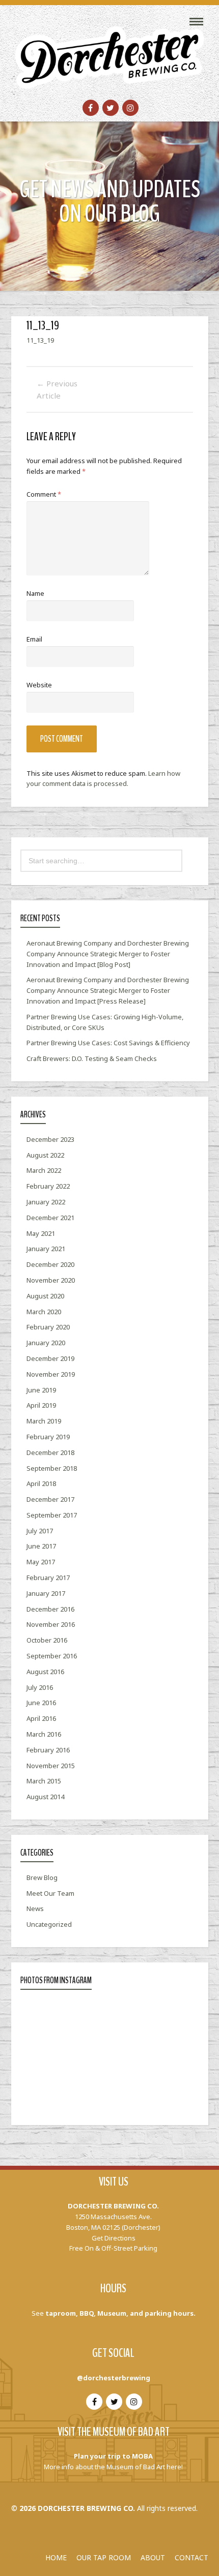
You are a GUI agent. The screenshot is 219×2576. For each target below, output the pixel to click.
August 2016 (45, 1672)
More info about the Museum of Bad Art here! (113, 2467)
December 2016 (50, 1609)
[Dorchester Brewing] (109, 51)
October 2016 (47, 1640)
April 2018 (41, 1483)
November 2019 (51, 1374)
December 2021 (50, 1218)
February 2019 (48, 1437)
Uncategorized (49, 1924)
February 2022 (48, 1186)
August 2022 (45, 1155)
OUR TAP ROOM (104, 2557)
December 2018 (50, 1452)
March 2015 (44, 1781)
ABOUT (153, 2557)
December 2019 (50, 1358)
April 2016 (41, 1718)
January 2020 (46, 1343)
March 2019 (44, 1421)
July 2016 (40, 1687)
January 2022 (46, 1202)
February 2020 (48, 1327)
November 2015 (51, 1766)
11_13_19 (40, 340)
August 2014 (45, 1797)
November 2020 (51, 1280)
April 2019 (41, 1405)
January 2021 (46, 1249)
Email (34, 639)
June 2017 (41, 1546)
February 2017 (48, 1578)
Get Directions (114, 2238)
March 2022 (44, 1170)
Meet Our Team (50, 1893)
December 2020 (50, 1264)
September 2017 (52, 1515)
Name (35, 593)
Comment (44, 494)
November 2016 (51, 1624)
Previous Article (57, 389)
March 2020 (44, 1312)
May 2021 (41, 1233)
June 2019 (41, 1390)
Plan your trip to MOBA (113, 2456)
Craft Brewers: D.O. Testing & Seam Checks (92, 1058)
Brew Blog (42, 1877)
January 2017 (46, 1593)
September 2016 (52, 1656)
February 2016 (48, 1750)
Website (39, 685)
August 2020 (45, 1296)
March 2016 (44, 1734)
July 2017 (40, 1531)
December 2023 (50, 1139)
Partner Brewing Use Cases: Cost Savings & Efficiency (108, 1043)
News (35, 1908)
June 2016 (41, 1703)
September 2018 (52, 1468)
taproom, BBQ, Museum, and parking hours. (120, 2313)
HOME (56, 2557)
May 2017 (41, 1562)
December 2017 (50, 1499)
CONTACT (191, 2557)
